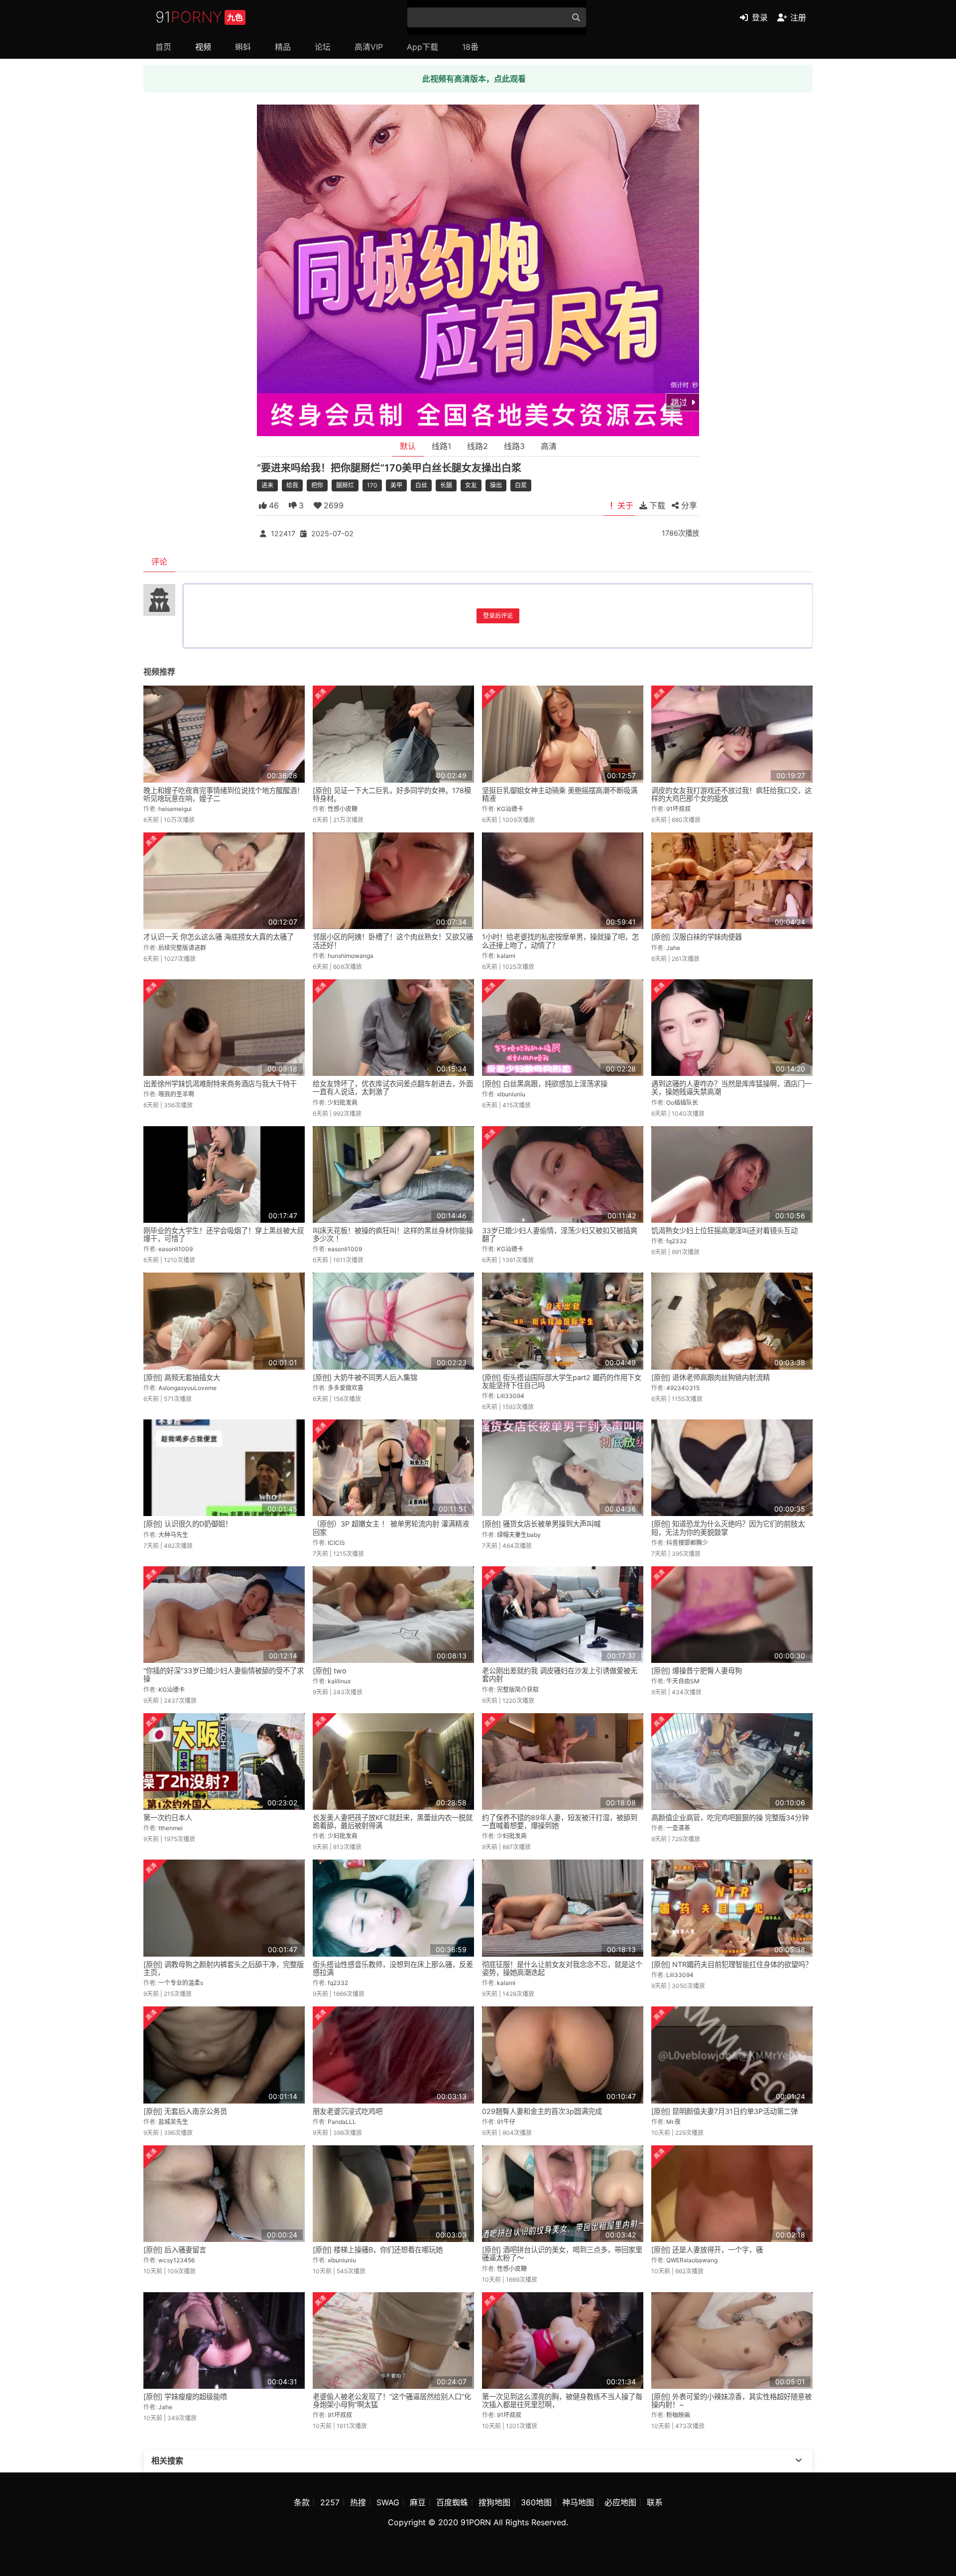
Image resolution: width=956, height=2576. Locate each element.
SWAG (388, 2502)
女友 (471, 485)
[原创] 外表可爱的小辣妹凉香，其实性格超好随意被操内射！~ (731, 2400)
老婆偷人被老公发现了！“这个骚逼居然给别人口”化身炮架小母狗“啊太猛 (392, 2400)
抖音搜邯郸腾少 (687, 1543)
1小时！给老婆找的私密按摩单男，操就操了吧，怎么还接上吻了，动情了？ (560, 941)
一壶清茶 (678, 1828)
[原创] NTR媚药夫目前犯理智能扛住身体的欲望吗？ (732, 1964)
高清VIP (369, 47)
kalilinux (339, 1681)
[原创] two (330, 1671)
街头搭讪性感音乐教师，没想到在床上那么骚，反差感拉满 (393, 1968)
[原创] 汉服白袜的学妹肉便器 (697, 937)
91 (199, 17)
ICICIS (336, 1543)
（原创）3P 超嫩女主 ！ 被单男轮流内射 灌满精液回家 (391, 1528)
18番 (470, 47)
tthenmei (171, 1828)
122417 (283, 533)
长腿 (446, 485)
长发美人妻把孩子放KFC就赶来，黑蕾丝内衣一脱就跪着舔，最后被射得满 (393, 1821)
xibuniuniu (511, 1094)
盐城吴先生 (173, 2122)
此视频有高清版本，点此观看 (474, 79)
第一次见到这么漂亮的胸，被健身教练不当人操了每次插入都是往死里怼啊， (562, 2400)
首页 (163, 47)
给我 (292, 485)
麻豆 (418, 2502)
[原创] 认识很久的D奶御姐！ (188, 1524)
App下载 (422, 47)
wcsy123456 (177, 2260)
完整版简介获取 (518, 1690)
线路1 (441, 446)
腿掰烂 (345, 485)
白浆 (521, 485)
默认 (408, 446)
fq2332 (676, 1241)
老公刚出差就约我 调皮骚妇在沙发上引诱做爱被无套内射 (560, 1675)
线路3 (514, 446)
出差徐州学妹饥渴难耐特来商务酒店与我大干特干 (220, 1084)
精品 (283, 47)
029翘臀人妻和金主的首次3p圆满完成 (542, 2111)
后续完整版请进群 (182, 948)
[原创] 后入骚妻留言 (175, 2250)
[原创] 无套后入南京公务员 (185, 2111)
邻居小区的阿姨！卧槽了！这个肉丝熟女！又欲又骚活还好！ (393, 941)
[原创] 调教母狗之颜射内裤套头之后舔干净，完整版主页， (224, 1968)
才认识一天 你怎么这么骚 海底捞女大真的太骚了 (219, 937)
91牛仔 (506, 2122)
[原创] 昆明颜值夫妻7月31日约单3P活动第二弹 (724, 2111)
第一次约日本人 (168, 1817)
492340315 (683, 1388)
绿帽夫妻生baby (519, 1535)
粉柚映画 (678, 2415)
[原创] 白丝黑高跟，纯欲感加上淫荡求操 (545, 1084)
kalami (506, 956)
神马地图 (578, 2502)
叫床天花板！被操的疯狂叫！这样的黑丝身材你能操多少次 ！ (393, 1234)
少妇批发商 (343, 1103)
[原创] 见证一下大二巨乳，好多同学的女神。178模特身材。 (392, 794)
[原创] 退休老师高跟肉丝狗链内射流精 (711, 1377)
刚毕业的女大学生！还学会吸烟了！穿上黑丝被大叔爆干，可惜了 (224, 1234)
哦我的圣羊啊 (176, 1094)
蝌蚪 (243, 47)
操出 (496, 485)
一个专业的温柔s (181, 1983)
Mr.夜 (673, 2122)
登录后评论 (498, 616)
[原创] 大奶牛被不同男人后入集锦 (365, 1377)
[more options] (799, 2460)
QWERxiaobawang (692, 2260)
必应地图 (620, 2502)
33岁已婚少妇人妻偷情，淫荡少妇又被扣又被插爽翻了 (560, 1234)
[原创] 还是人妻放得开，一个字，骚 (707, 2250)
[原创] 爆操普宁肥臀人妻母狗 (697, 1671)
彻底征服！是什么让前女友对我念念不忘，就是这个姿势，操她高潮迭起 (562, 1968)
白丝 (421, 485)
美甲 (396, 485)
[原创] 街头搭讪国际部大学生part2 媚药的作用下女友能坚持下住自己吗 (562, 1381)
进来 (267, 485)
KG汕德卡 (510, 809)
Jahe (673, 948)
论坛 (323, 47)
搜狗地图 (494, 2502)
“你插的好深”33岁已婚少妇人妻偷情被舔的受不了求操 (224, 1675)
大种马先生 (173, 1535)
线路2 (478, 446)
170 (372, 485)
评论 (159, 562)
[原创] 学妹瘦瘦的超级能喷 (185, 2397)
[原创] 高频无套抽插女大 (182, 1377)
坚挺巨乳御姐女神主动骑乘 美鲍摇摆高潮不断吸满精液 (560, 794)
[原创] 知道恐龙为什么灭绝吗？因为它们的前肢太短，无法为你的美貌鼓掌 (728, 1528)
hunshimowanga (351, 956)
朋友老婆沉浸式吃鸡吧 (348, 2111)
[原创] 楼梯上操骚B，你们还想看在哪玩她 (378, 2250)
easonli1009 (176, 1249)
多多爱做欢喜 (346, 1388)
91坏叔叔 (678, 809)
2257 (330, 2502)
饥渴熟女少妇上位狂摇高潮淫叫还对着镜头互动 (724, 1230)
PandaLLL (342, 2122)
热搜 (358, 2502)
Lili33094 (511, 1396)
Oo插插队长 (682, 1103)
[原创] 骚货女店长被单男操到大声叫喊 (541, 1524)
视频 (203, 47)
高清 (549, 446)
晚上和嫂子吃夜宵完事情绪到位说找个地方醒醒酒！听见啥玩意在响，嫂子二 (224, 794)
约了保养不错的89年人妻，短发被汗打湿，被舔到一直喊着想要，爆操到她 (560, 1821)
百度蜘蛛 (452, 2502)
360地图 (536, 2502)
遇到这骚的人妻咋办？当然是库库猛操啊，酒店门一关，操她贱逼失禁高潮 (731, 1088)
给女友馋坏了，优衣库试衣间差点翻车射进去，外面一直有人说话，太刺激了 (393, 1088)
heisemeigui (175, 809)
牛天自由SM (683, 1681)
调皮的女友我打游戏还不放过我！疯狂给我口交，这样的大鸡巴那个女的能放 (731, 794)
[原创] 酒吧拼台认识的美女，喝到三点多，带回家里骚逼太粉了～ (562, 2254)
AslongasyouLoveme (187, 1388)
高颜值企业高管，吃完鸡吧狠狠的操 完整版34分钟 (730, 1817)
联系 (655, 2502)
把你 (317, 485)
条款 (302, 2502)
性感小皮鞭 (343, 809)
